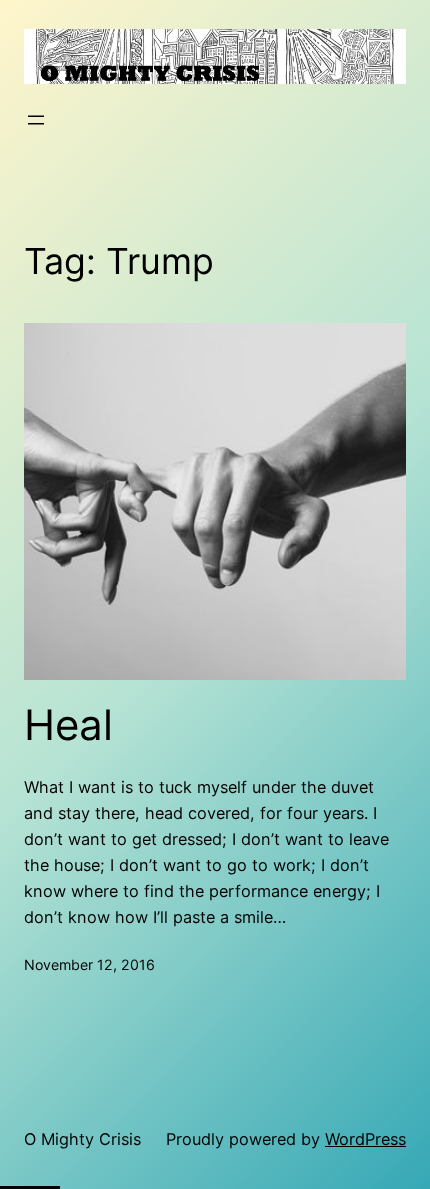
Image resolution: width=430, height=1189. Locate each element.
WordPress (365, 1139)
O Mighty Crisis (82, 1139)
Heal (68, 725)
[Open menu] (36, 120)
